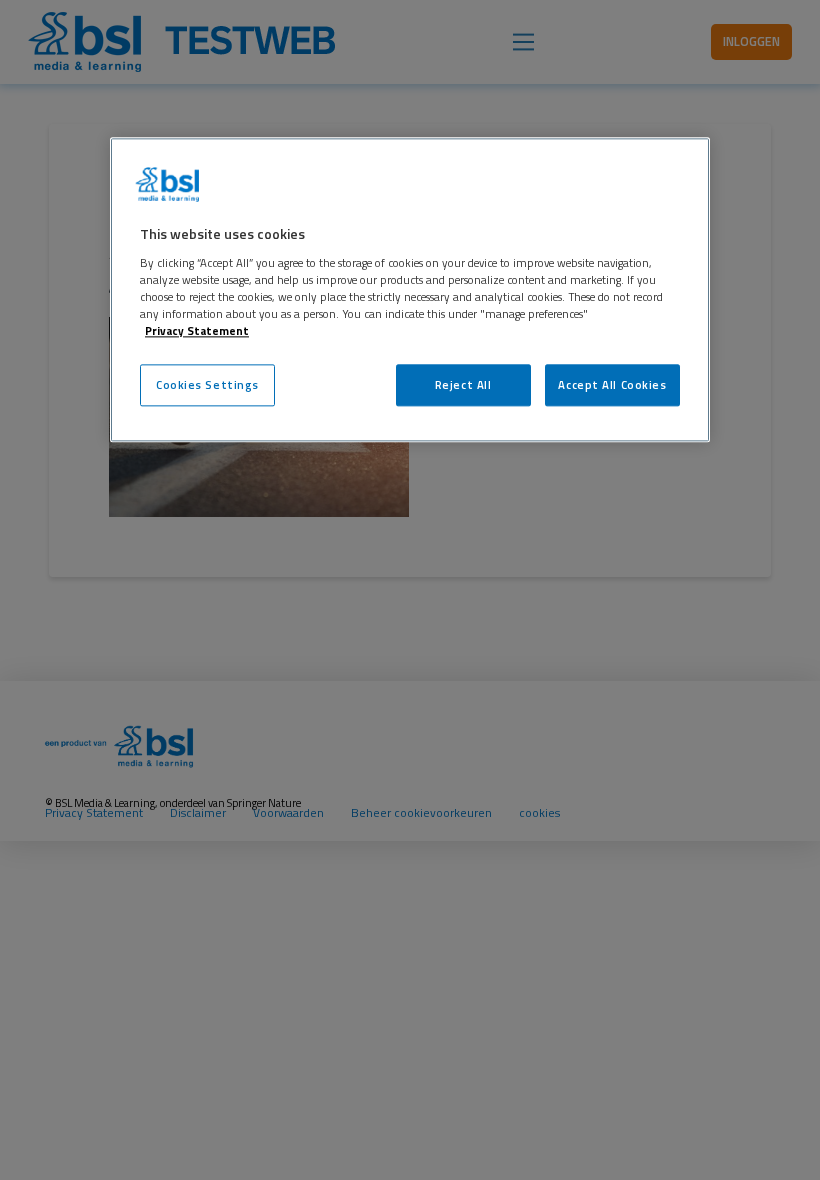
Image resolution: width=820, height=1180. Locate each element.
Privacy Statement (197, 330)
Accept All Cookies (612, 384)
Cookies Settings (207, 384)
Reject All (463, 384)
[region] (410, 289)
